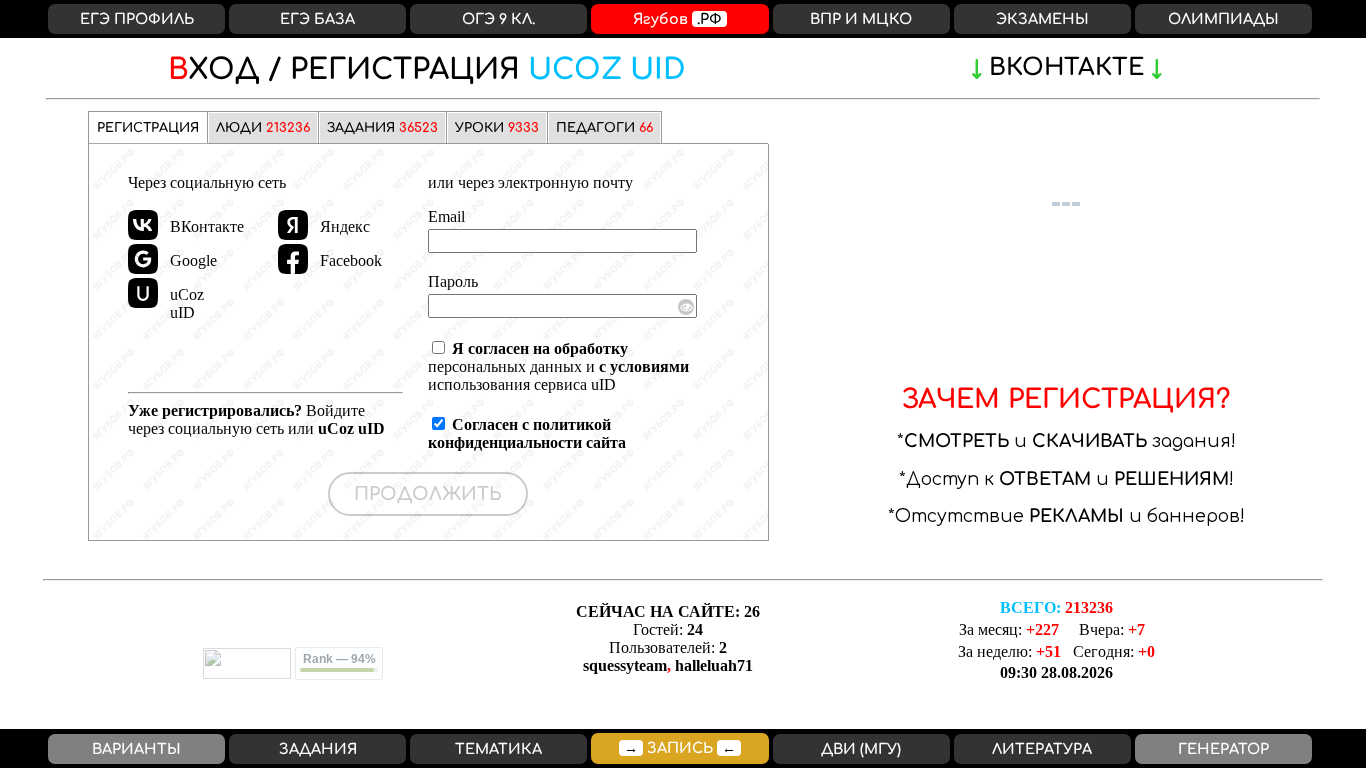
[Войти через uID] (143, 293)
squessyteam (625, 665)
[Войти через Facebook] (293, 259)
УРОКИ (497, 128)
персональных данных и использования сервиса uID (558, 366)
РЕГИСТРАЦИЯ (427, 70)
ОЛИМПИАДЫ (1223, 19)
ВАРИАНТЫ (136, 749)
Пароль (453, 281)
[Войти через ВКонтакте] (143, 225)
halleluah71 (714, 665)
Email (446, 216)
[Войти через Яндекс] (293, 225)
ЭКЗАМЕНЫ (1042, 19)
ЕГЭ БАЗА (317, 19)
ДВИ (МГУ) (861, 749)
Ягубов (677, 19)
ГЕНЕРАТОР (1223, 749)
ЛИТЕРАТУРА (1042, 749)
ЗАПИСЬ (680, 748)
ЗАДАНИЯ (382, 128)
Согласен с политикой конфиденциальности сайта (527, 433)
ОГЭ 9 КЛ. (498, 19)
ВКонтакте (1066, 67)
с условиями (644, 366)
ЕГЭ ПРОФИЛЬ (137, 19)
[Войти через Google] (143, 259)
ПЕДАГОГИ (604, 128)
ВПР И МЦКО (861, 19)
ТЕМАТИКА (498, 749)
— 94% (339, 659)
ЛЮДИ (263, 128)
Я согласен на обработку (540, 348)
